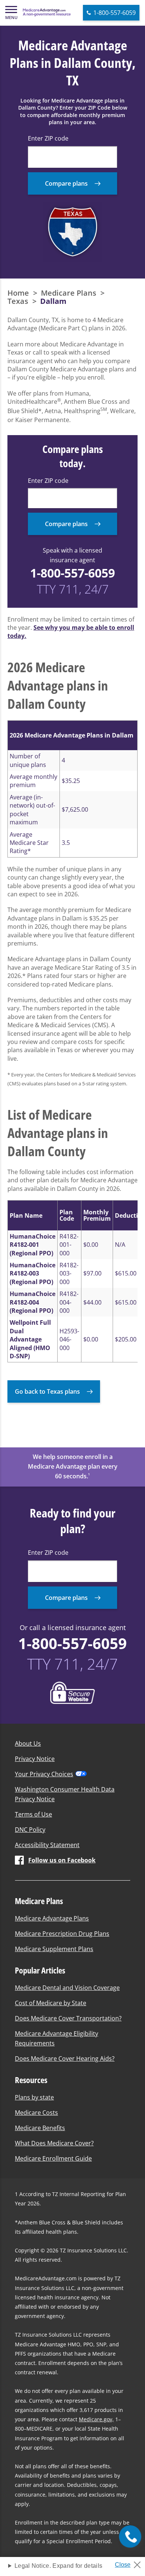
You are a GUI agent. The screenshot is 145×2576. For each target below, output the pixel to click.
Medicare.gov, (96, 2419)
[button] (11, 13)
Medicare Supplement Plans (54, 1949)
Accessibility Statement (47, 1845)
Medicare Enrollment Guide (53, 2158)
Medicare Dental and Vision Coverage (67, 1988)
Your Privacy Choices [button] (44, 1774)
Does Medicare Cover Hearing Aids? (65, 2058)
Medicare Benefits (40, 2128)
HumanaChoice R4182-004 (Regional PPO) (33, 1302)
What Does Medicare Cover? (54, 2143)
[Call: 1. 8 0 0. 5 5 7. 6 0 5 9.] (130, 2536)
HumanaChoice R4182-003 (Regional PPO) (33, 1273)
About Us (28, 1743)
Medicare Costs (36, 2113)
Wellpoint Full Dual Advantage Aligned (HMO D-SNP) (30, 1339)
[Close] (131, 2563)
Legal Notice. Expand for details (58, 2566)
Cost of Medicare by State (51, 2003)
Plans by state (34, 2097)
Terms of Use (33, 1814)
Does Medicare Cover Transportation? (68, 2018)
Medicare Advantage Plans (52, 1918)
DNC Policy (30, 1830)
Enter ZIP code (48, 138)
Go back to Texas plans (47, 1391)
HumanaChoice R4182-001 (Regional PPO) (33, 1245)
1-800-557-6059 (72, 573)
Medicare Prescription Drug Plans (62, 1934)
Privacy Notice (35, 1759)
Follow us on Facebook (62, 1860)
